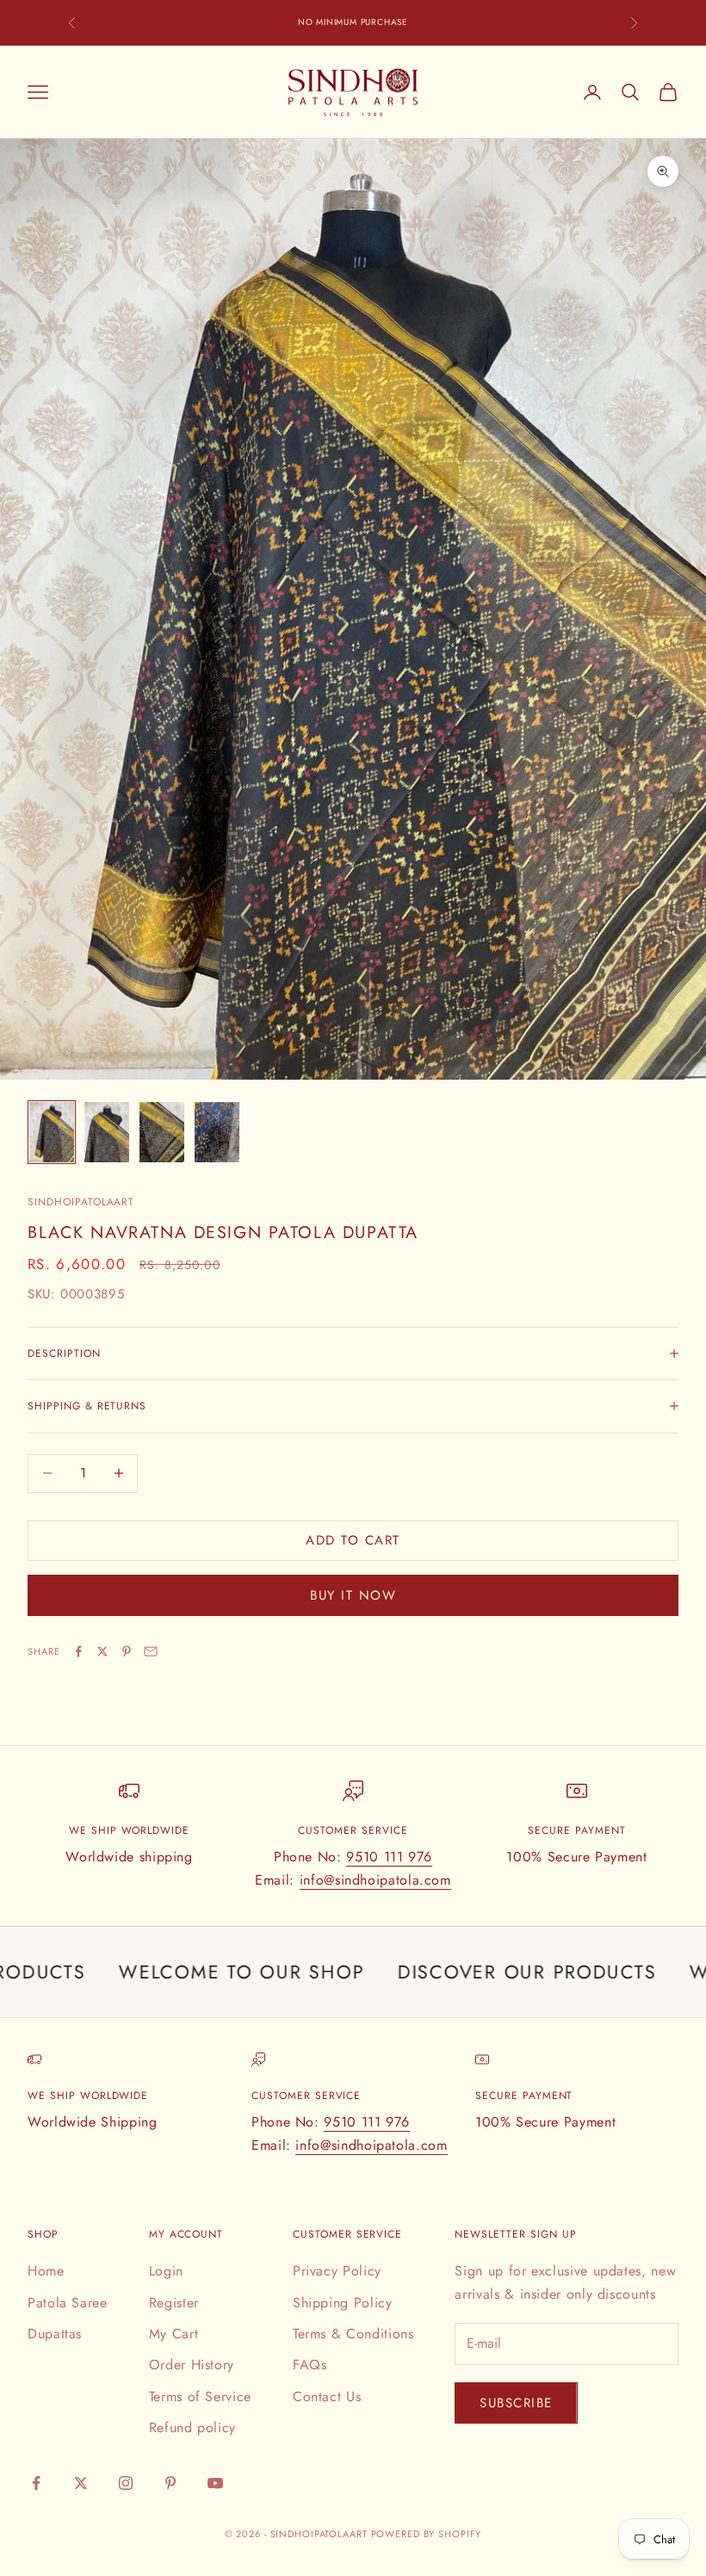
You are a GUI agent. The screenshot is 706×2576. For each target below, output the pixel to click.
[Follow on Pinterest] (170, 2483)
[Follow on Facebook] (36, 2483)
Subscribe (516, 2403)
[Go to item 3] (162, 1132)
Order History (192, 2365)
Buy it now (353, 1595)
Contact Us (327, 2396)
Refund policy (192, 2427)
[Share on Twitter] (102, 1651)
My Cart (173, 2334)
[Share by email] (151, 1651)
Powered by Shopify (427, 2534)
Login (166, 2271)
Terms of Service (200, 2396)
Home (46, 2271)
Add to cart (353, 1540)
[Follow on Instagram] (126, 2483)
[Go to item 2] (107, 1132)
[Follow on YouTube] (215, 2483)
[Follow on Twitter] (81, 2483)
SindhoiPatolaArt (81, 1202)
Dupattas (55, 2334)
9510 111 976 (389, 1857)
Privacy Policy (337, 2271)
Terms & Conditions (353, 2334)
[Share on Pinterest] (127, 1651)
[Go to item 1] (52, 1132)
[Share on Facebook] (78, 1651)
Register (174, 2303)
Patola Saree (68, 2303)
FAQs (310, 2365)
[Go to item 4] (217, 1132)
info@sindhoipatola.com (375, 1880)
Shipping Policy (343, 2303)
